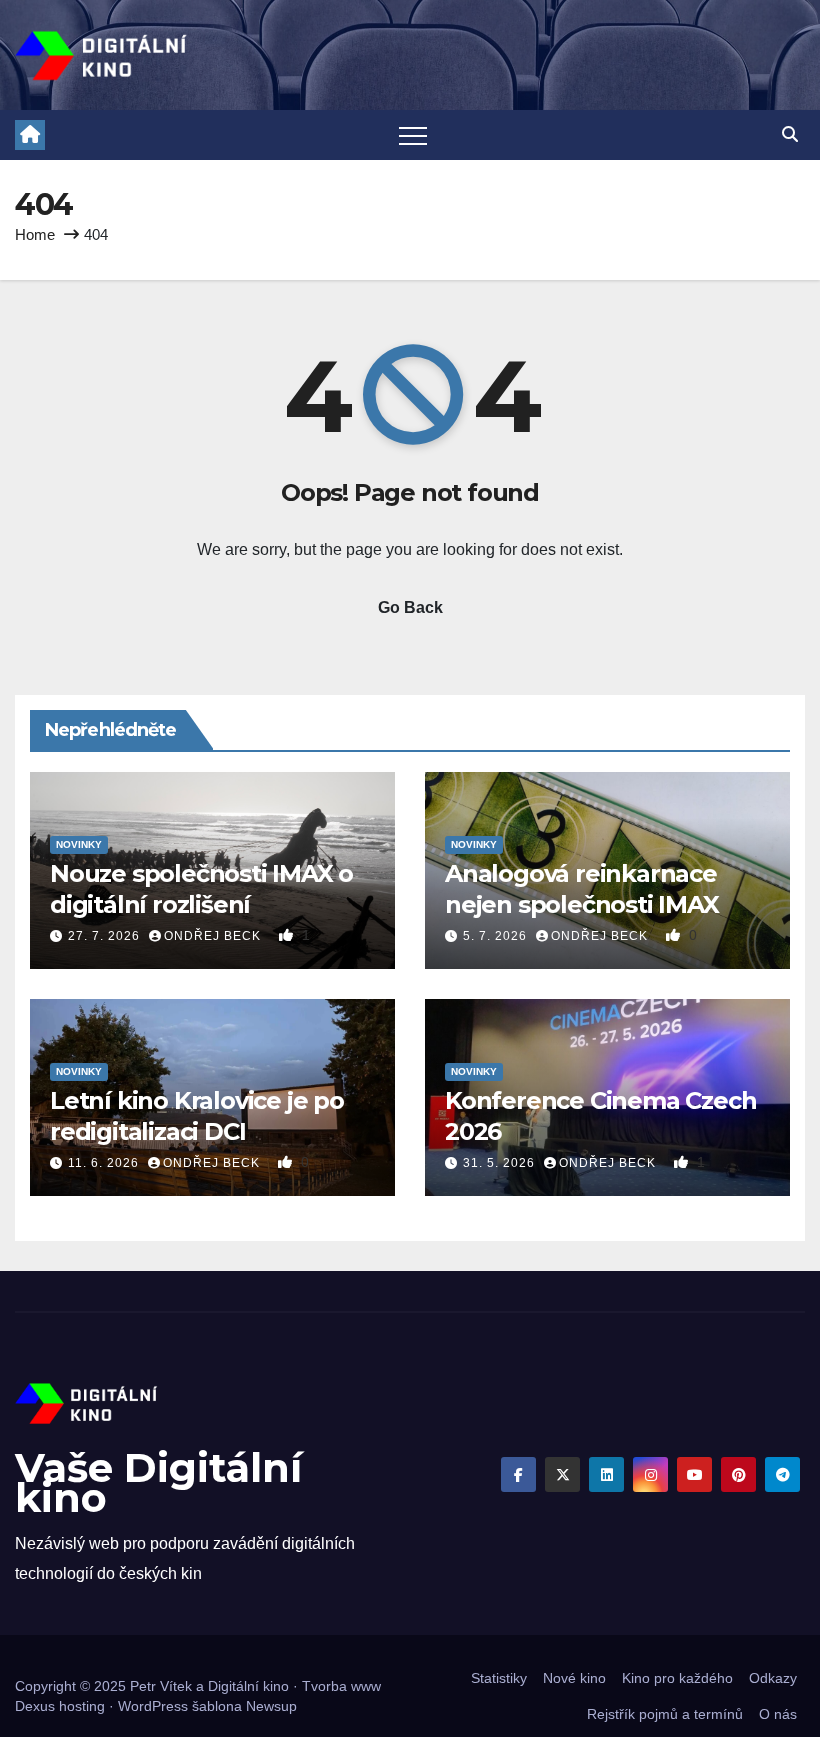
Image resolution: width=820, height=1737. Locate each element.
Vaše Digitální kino (158, 1482)
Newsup (271, 1706)
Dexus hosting (60, 1706)
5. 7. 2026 (497, 936)
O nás (778, 1714)
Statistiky (499, 1678)
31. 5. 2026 (501, 1163)
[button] (790, 134)
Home (35, 234)
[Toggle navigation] (413, 135)
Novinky (79, 844)
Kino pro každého (677, 1678)
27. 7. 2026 (106, 936)
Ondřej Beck (214, 936)
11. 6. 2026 (105, 1163)
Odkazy (773, 1678)
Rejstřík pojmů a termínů (665, 1714)
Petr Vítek (161, 1686)
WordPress (153, 1706)
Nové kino (574, 1678)
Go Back (410, 607)
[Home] (30, 135)
